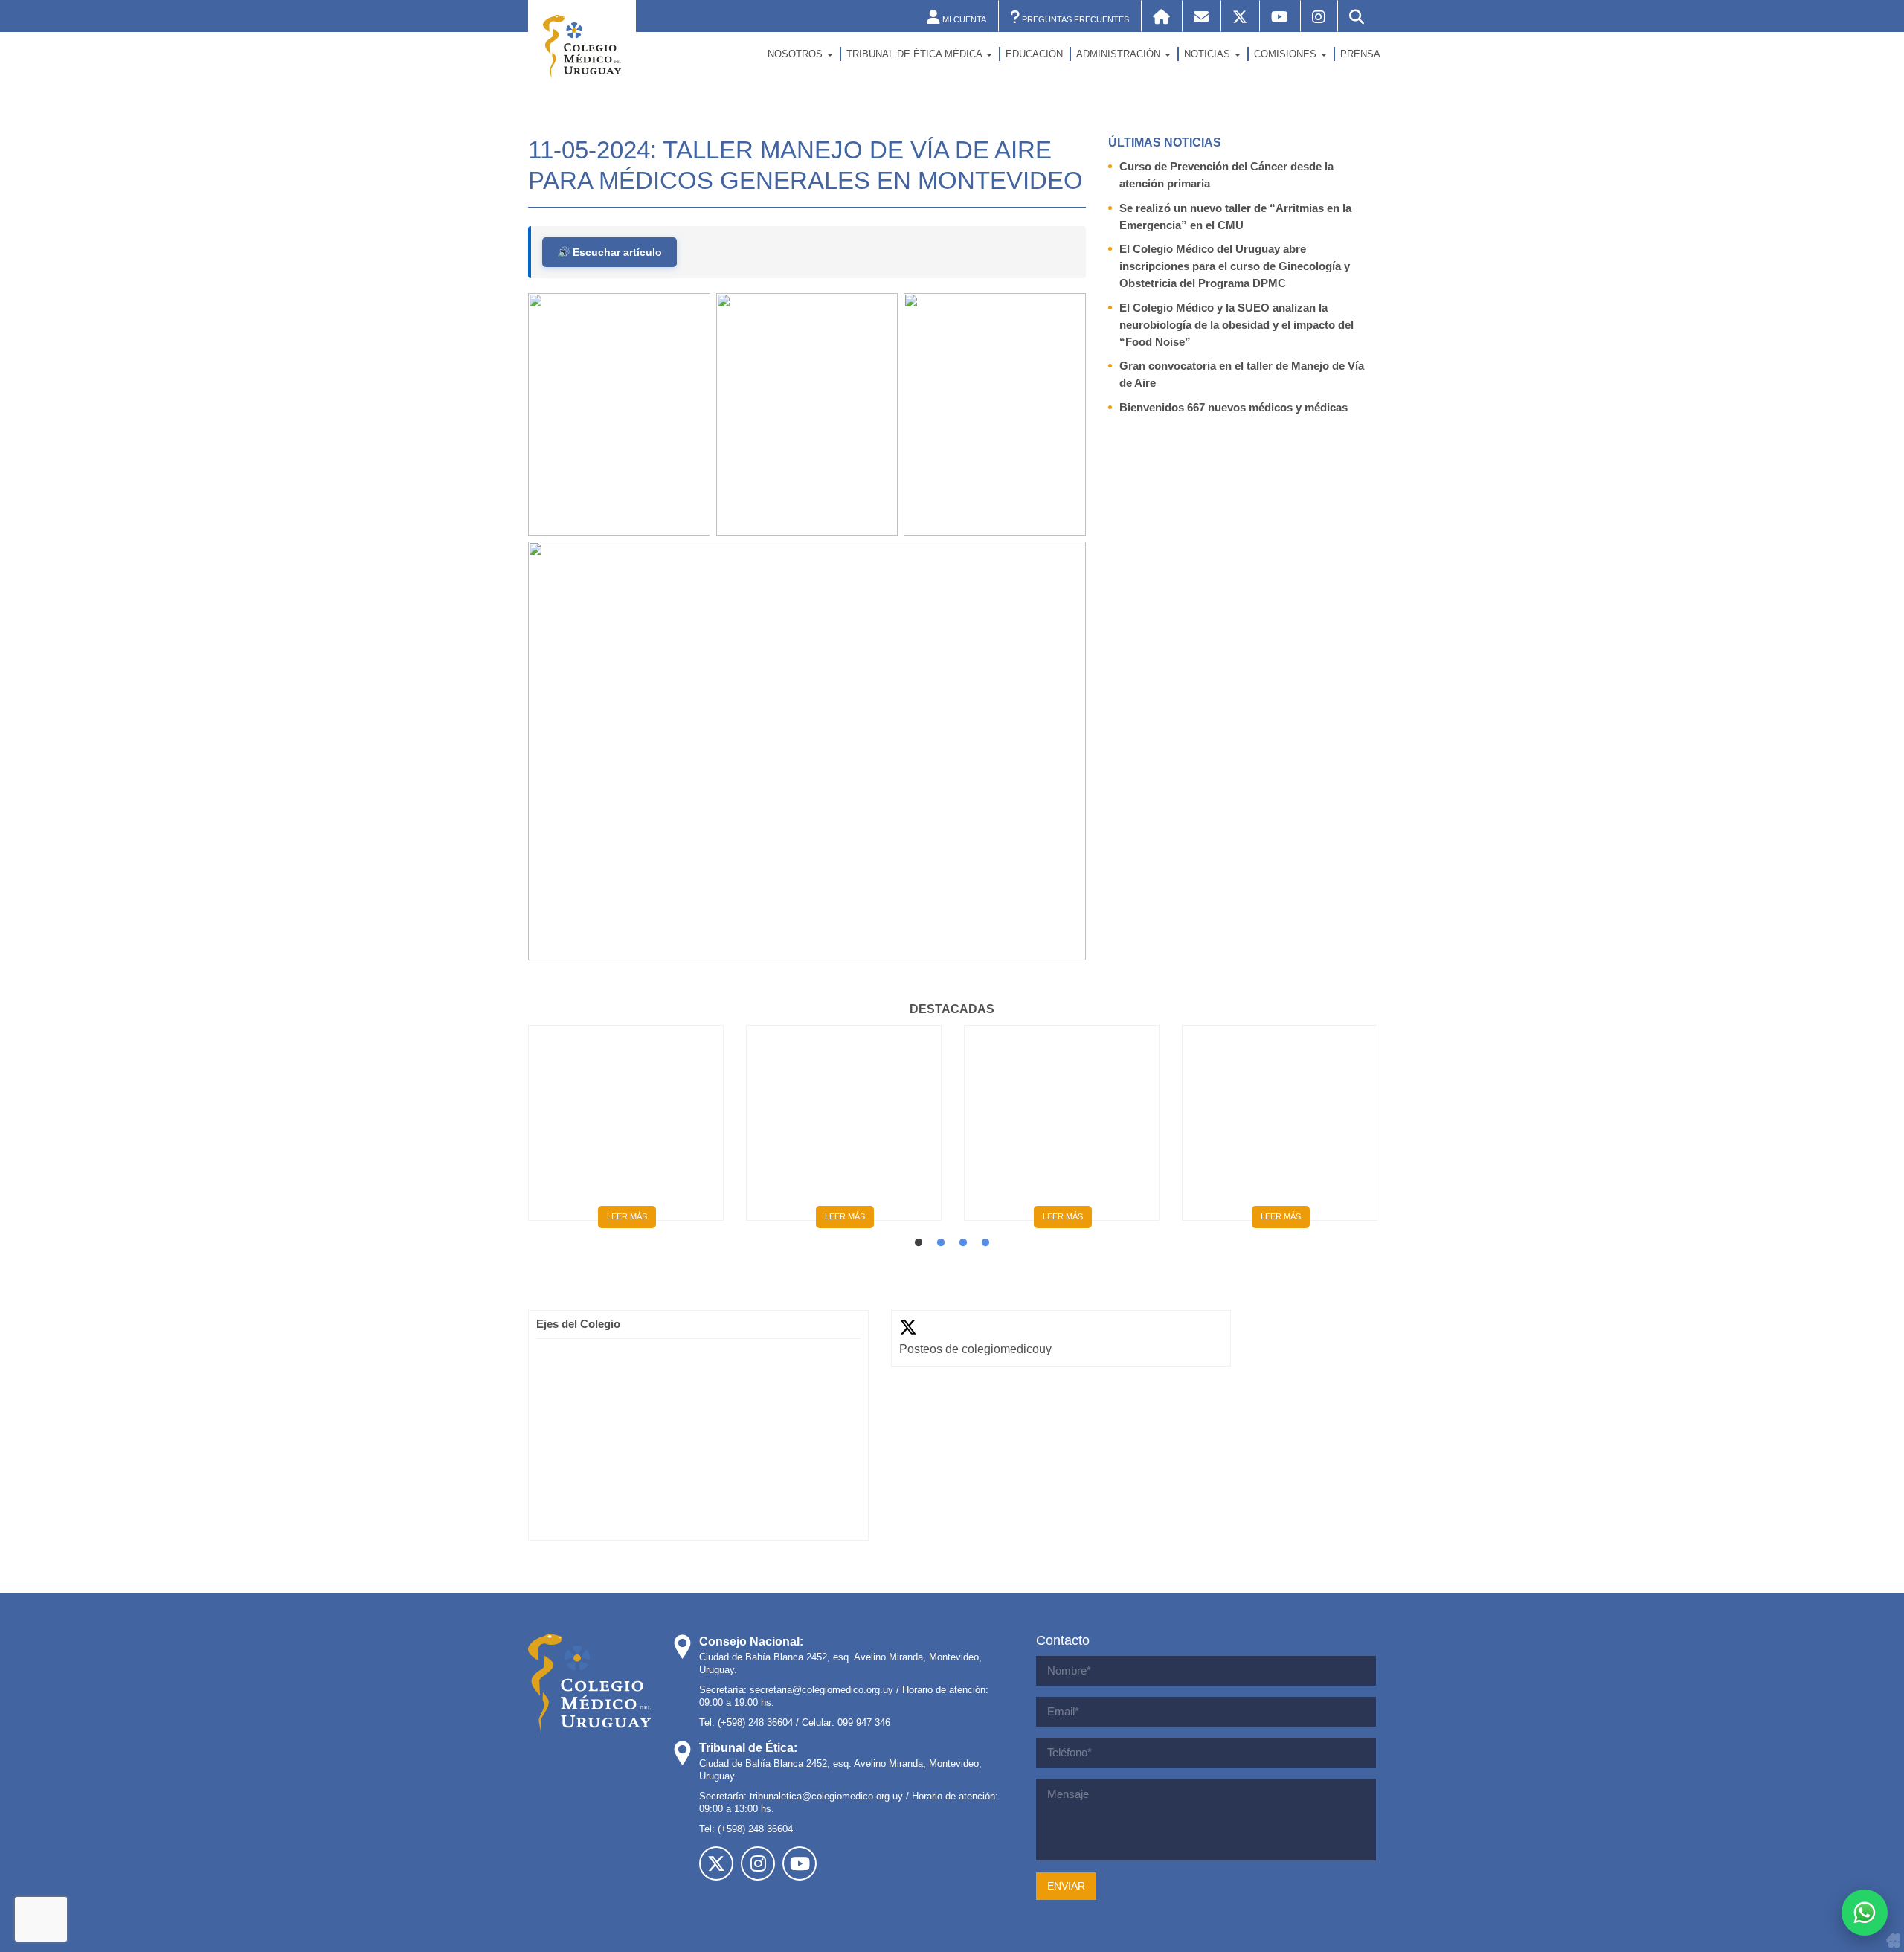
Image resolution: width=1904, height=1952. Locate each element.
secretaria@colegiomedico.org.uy (821, 1690)
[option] (626, 1128)
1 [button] (919, 1243)
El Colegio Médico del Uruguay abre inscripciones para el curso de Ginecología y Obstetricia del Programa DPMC (1235, 266)
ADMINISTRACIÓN (1120, 54)
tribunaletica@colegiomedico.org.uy (826, 1796)
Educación (1034, 54)
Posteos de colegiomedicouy (975, 1349)
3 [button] (963, 1243)
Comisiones (1287, 54)
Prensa (1360, 54)
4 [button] (985, 1243)
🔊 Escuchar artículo (610, 252)
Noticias (1209, 54)
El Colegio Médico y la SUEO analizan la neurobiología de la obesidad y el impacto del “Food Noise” (1236, 325)
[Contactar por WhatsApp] (1865, 1913)
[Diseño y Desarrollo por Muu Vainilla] (1893, 1940)
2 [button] (941, 1243)
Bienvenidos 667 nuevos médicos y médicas (1234, 407)
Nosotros (797, 54)
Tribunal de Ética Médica (916, 54)
